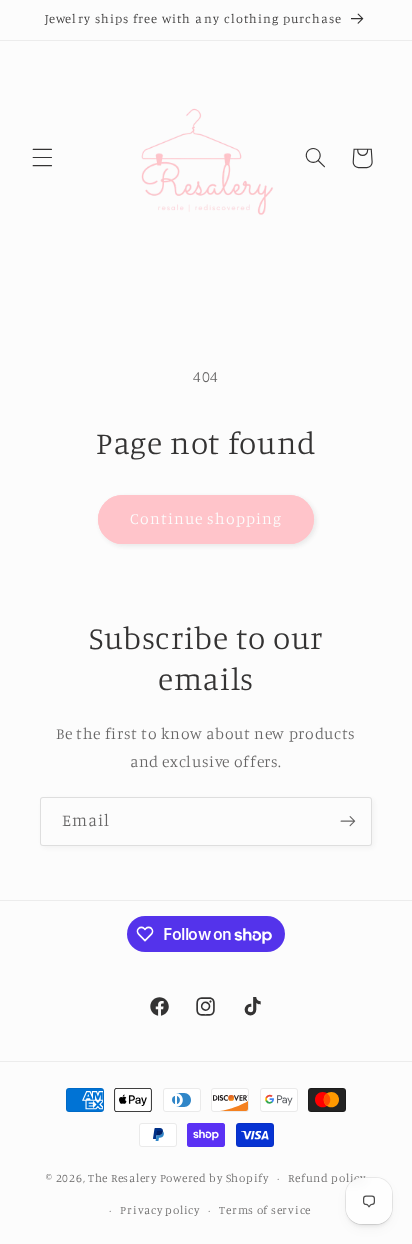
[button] (42, 158)
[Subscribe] (348, 821)
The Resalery (122, 1178)
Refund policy (327, 1178)
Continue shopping (206, 518)
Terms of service (265, 1210)
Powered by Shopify (214, 1178)
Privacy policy (159, 1210)
